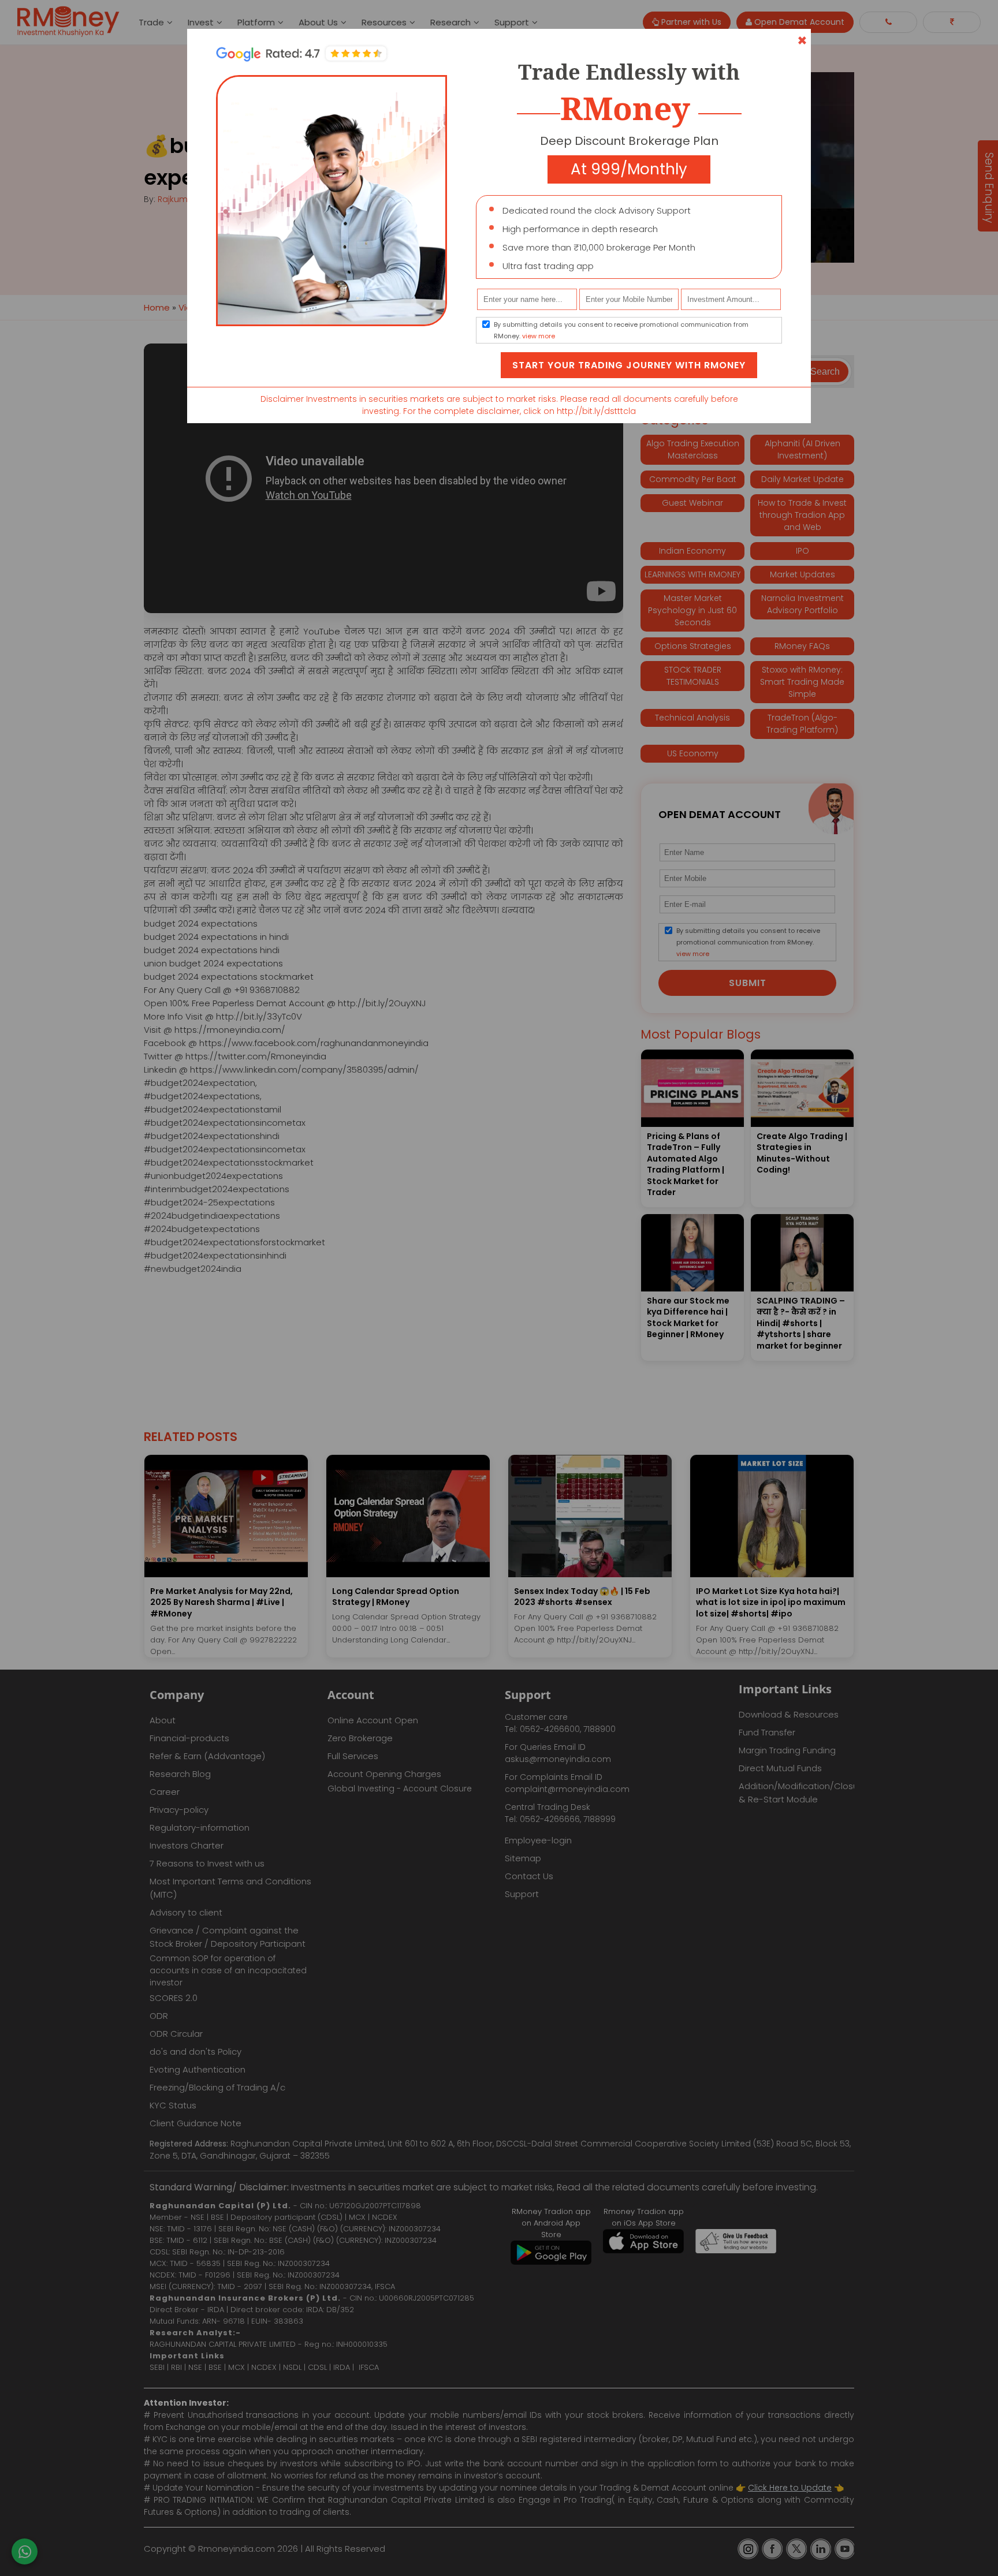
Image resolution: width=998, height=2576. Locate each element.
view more (539, 336)
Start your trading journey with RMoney (629, 365)
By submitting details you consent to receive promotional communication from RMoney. (621, 330)
